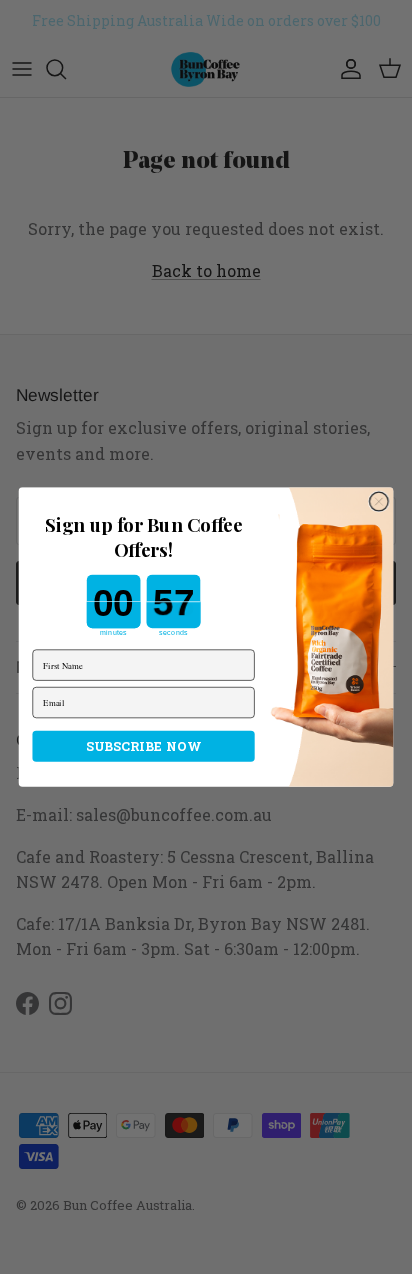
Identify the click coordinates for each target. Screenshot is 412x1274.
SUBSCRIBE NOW (144, 746)
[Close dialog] (379, 501)
